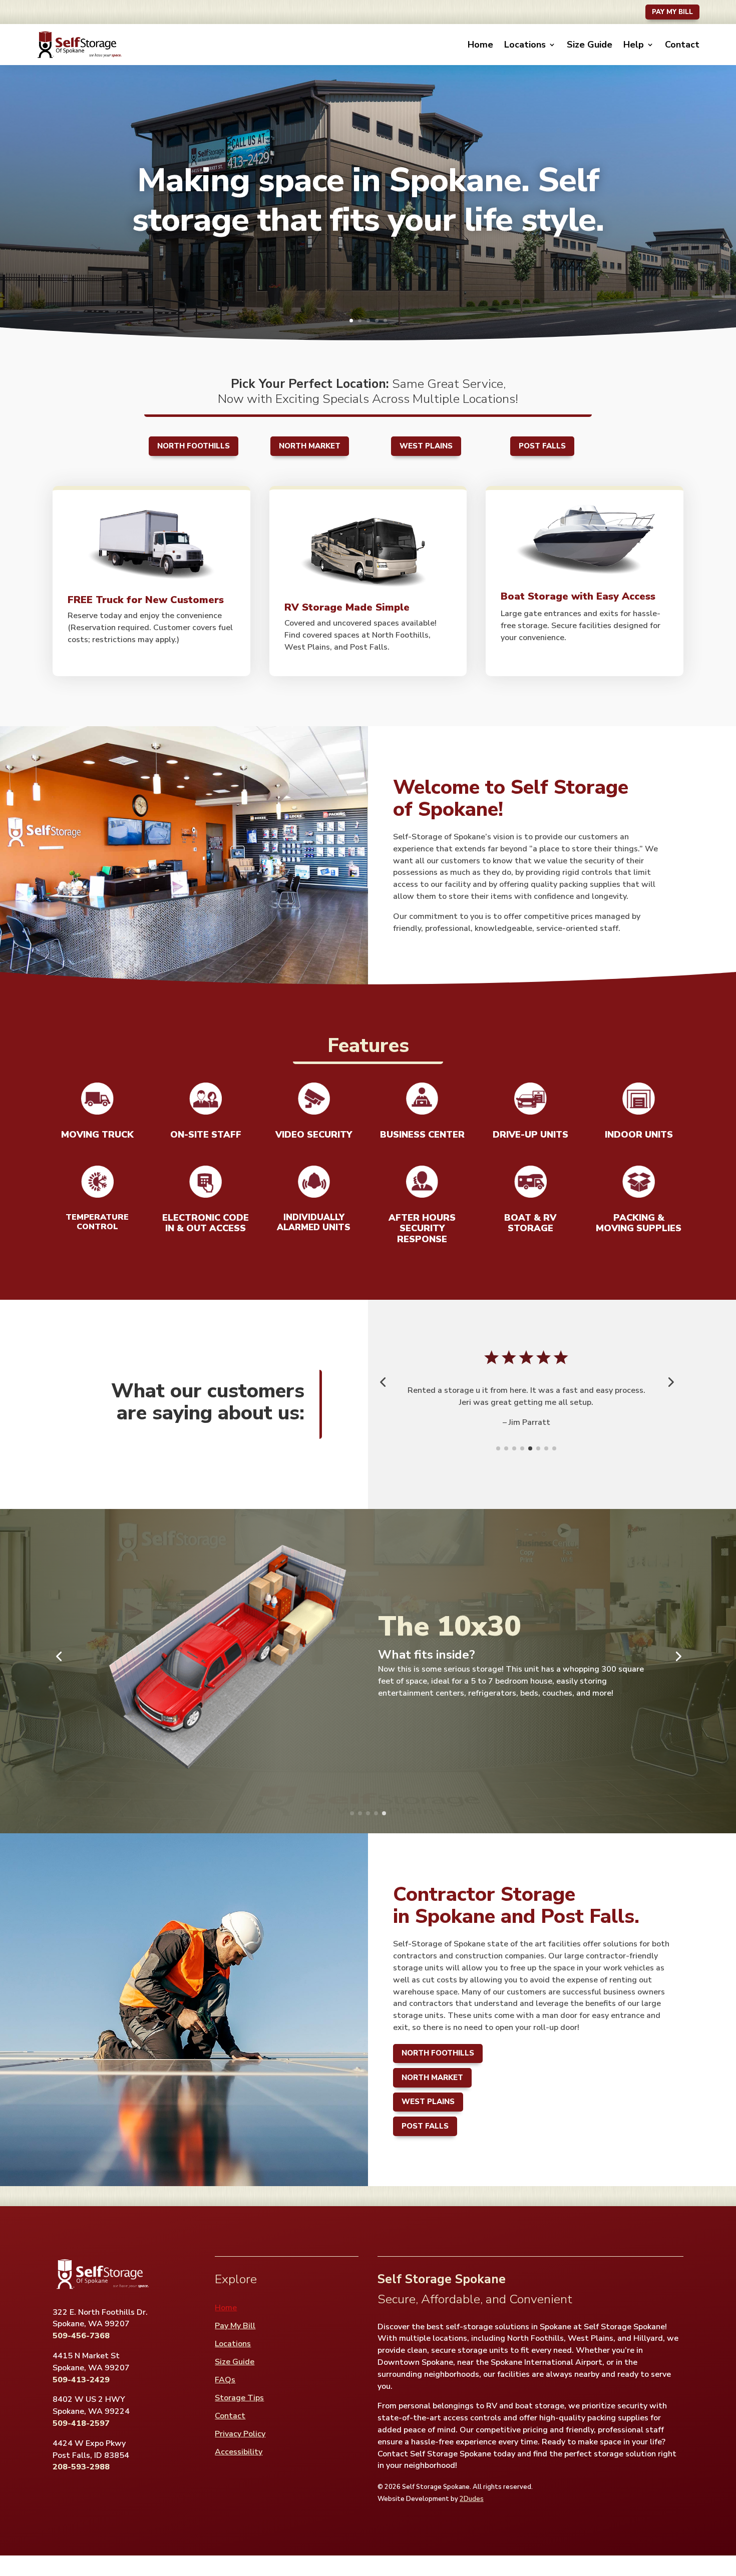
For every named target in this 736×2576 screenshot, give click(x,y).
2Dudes (472, 2499)
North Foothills (194, 446)
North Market (310, 446)
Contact (682, 45)
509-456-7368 (81, 2336)
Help (634, 45)
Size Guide (590, 45)
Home (480, 45)
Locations (525, 45)
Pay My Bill (672, 12)
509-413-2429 (81, 2380)
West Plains (426, 446)
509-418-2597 (81, 2423)
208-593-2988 (81, 2467)
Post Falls (542, 446)
